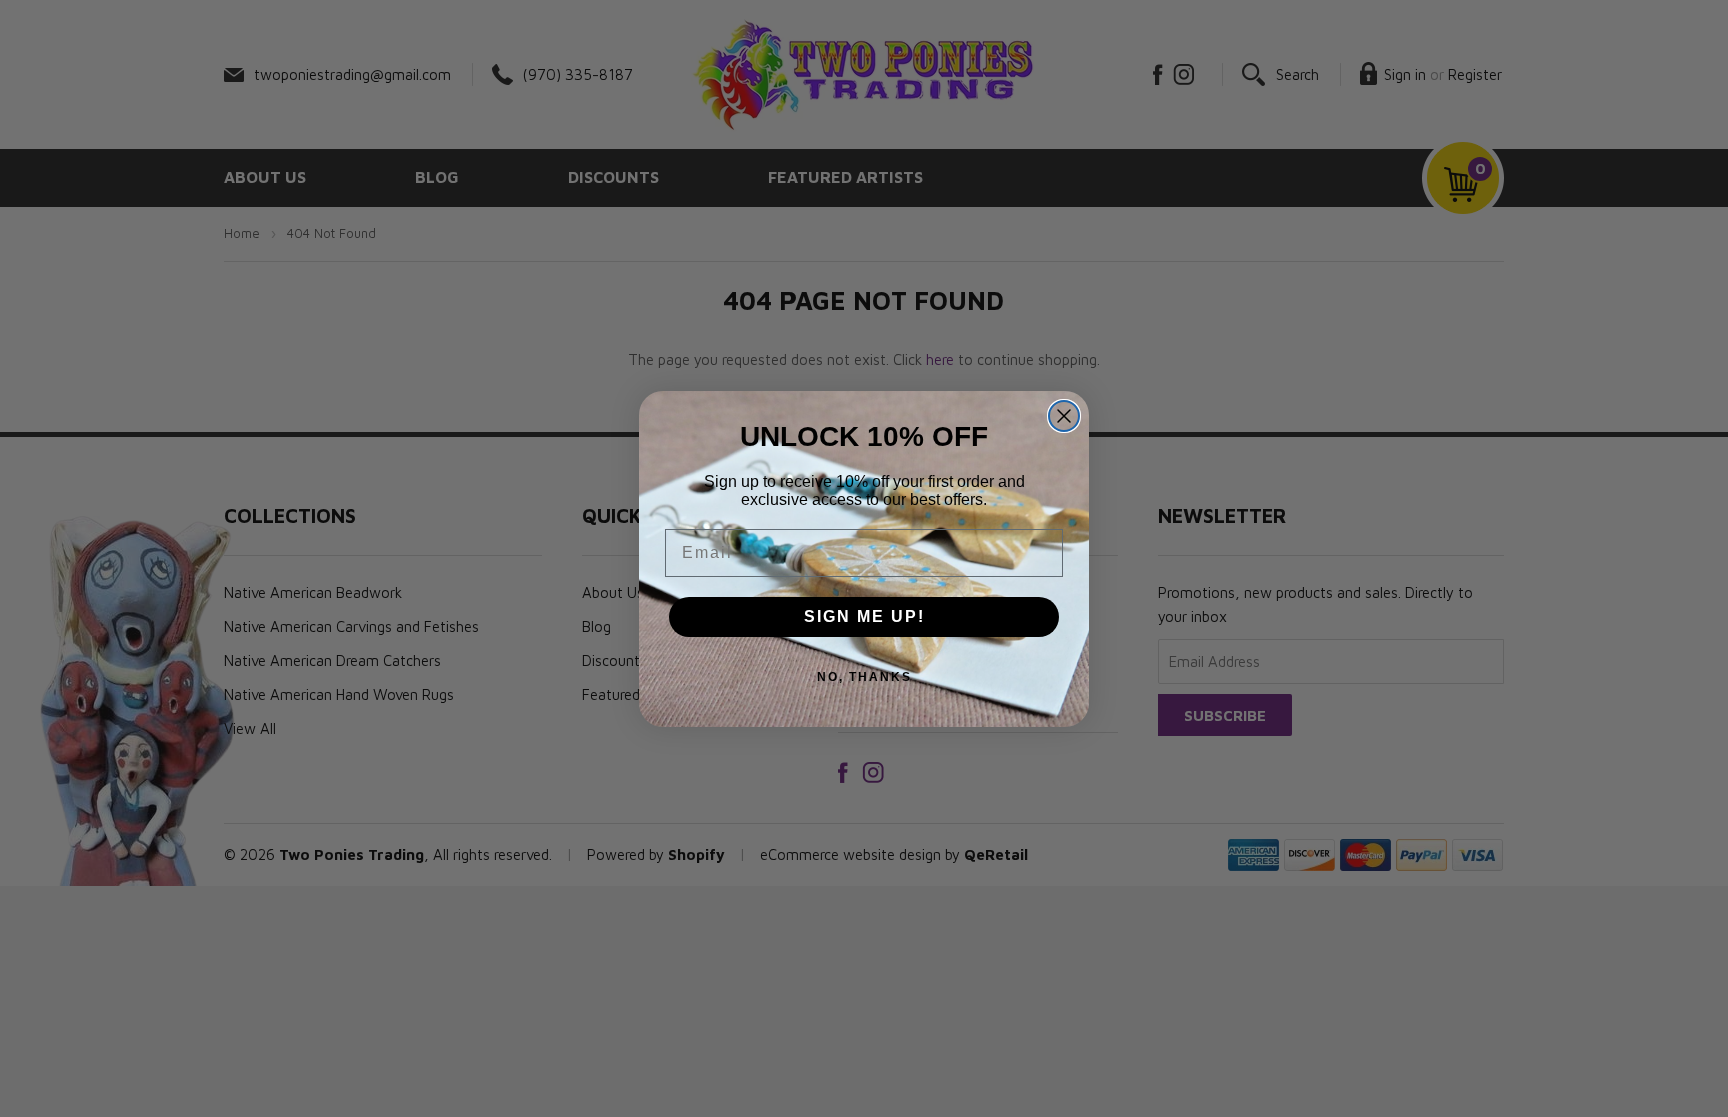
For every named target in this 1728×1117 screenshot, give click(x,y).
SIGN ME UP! (864, 616)
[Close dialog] (1064, 416)
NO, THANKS (864, 677)
